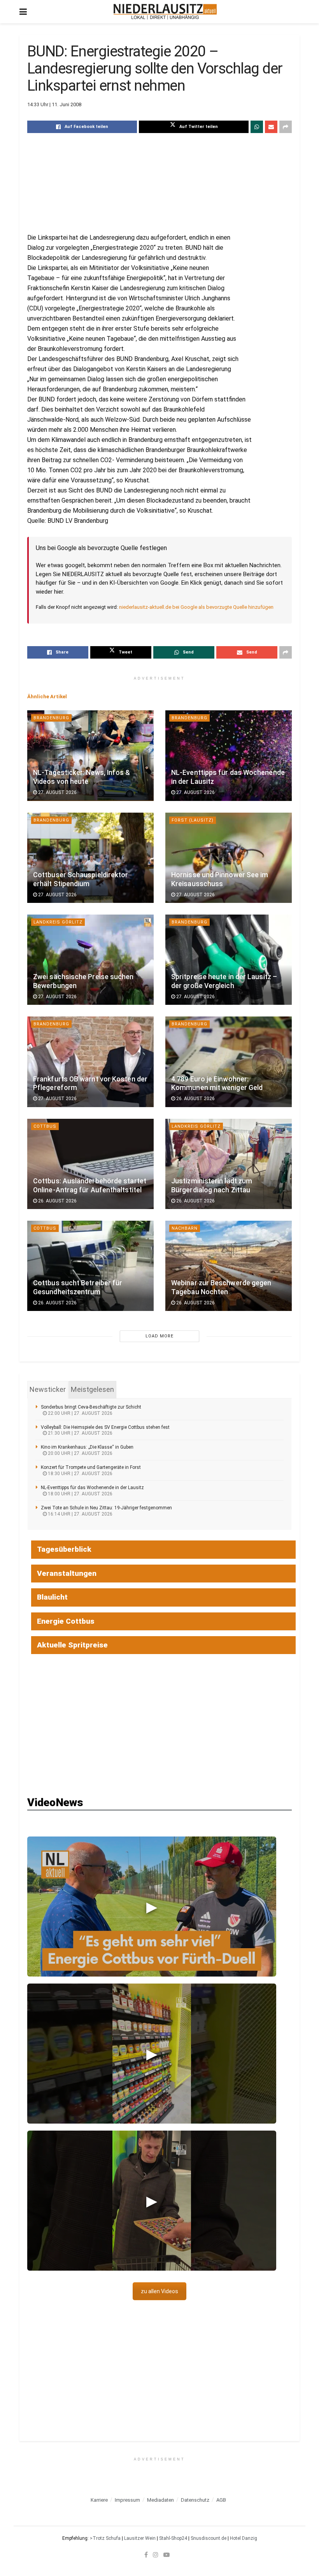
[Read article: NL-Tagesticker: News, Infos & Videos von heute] (90, 755)
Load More (159, 1336)
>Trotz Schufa (105, 2538)
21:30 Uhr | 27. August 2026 (80, 1433)
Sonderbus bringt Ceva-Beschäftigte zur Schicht (91, 1407)
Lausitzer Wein (140, 2538)
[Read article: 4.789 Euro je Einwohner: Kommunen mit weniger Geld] (229, 1062)
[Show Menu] (23, 12)
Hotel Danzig (244, 2538)
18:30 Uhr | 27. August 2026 (80, 1474)
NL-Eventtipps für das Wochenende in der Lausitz (92, 1488)
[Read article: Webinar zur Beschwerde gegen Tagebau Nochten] (229, 1266)
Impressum (127, 2500)
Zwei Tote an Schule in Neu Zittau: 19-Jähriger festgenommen (106, 1508)
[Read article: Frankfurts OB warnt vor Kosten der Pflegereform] (90, 1062)
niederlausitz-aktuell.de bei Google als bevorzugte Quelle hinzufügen (196, 607)
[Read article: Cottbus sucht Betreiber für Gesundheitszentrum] (90, 1266)
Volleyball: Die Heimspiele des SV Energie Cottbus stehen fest (105, 1427)
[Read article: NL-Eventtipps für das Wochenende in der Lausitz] (229, 755)
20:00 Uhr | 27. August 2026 (80, 1453)
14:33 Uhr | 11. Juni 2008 (54, 104)
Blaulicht (52, 1597)
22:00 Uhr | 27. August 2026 (80, 1413)
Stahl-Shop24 (173, 2538)
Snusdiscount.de (209, 2538)
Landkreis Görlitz (58, 922)
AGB (221, 2500)
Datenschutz (195, 2500)
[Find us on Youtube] (167, 2555)
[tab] (48, 1390)
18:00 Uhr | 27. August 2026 (80, 1494)
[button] (152, 1907)
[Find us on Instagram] (156, 2555)
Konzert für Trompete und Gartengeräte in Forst (91, 1467)
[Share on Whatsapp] (257, 127)
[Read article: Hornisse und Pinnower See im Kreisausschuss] (229, 858)
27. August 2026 (57, 792)
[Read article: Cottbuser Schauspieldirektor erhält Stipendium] (90, 858)
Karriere (99, 2500)
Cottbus (45, 1126)
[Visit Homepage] (165, 12)
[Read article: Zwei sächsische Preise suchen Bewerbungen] (90, 960)
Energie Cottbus (66, 1621)
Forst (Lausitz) (193, 820)
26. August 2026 (195, 1099)
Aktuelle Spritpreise (72, 1645)
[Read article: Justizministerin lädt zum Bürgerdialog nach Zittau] (229, 1164)
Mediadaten (160, 2500)
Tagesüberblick (64, 1549)
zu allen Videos (159, 2291)
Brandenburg (51, 718)
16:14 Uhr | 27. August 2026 (80, 1514)
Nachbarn (185, 1228)
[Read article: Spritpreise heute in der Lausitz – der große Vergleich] (229, 960)
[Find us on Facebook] (146, 2555)
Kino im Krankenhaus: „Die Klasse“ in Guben (87, 1447)
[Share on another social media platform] (286, 127)
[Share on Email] (271, 127)
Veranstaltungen (67, 1573)
